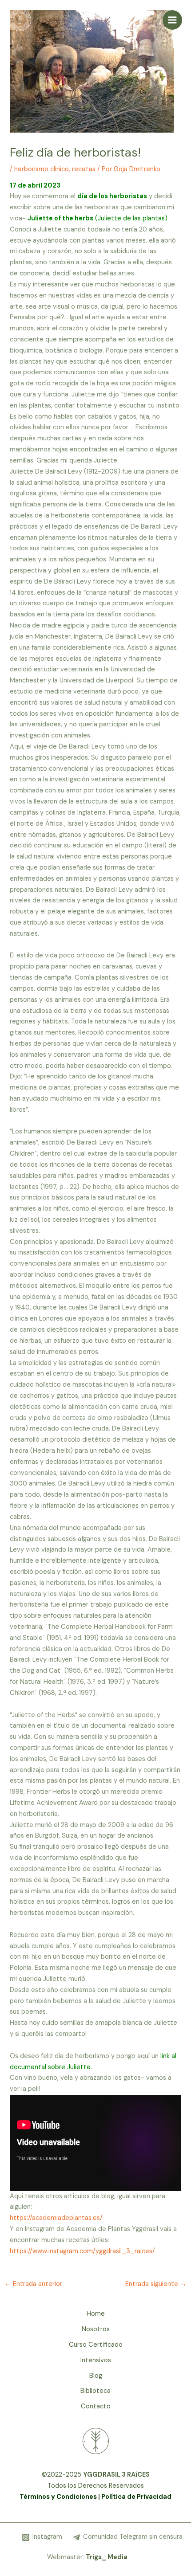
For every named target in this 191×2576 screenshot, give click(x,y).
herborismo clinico (42, 169)
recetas (84, 169)
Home (96, 2314)
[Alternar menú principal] (172, 20)
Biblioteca (95, 2391)
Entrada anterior (33, 2284)
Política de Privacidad (136, 2497)
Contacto (96, 2406)
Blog (96, 2376)
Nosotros (96, 2329)
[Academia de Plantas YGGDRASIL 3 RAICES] (20, 20)
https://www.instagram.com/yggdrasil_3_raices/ (82, 2251)
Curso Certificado (96, 2345)
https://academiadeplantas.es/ (56, 2218)
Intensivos (96, 2360)
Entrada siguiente (156, 2284)
